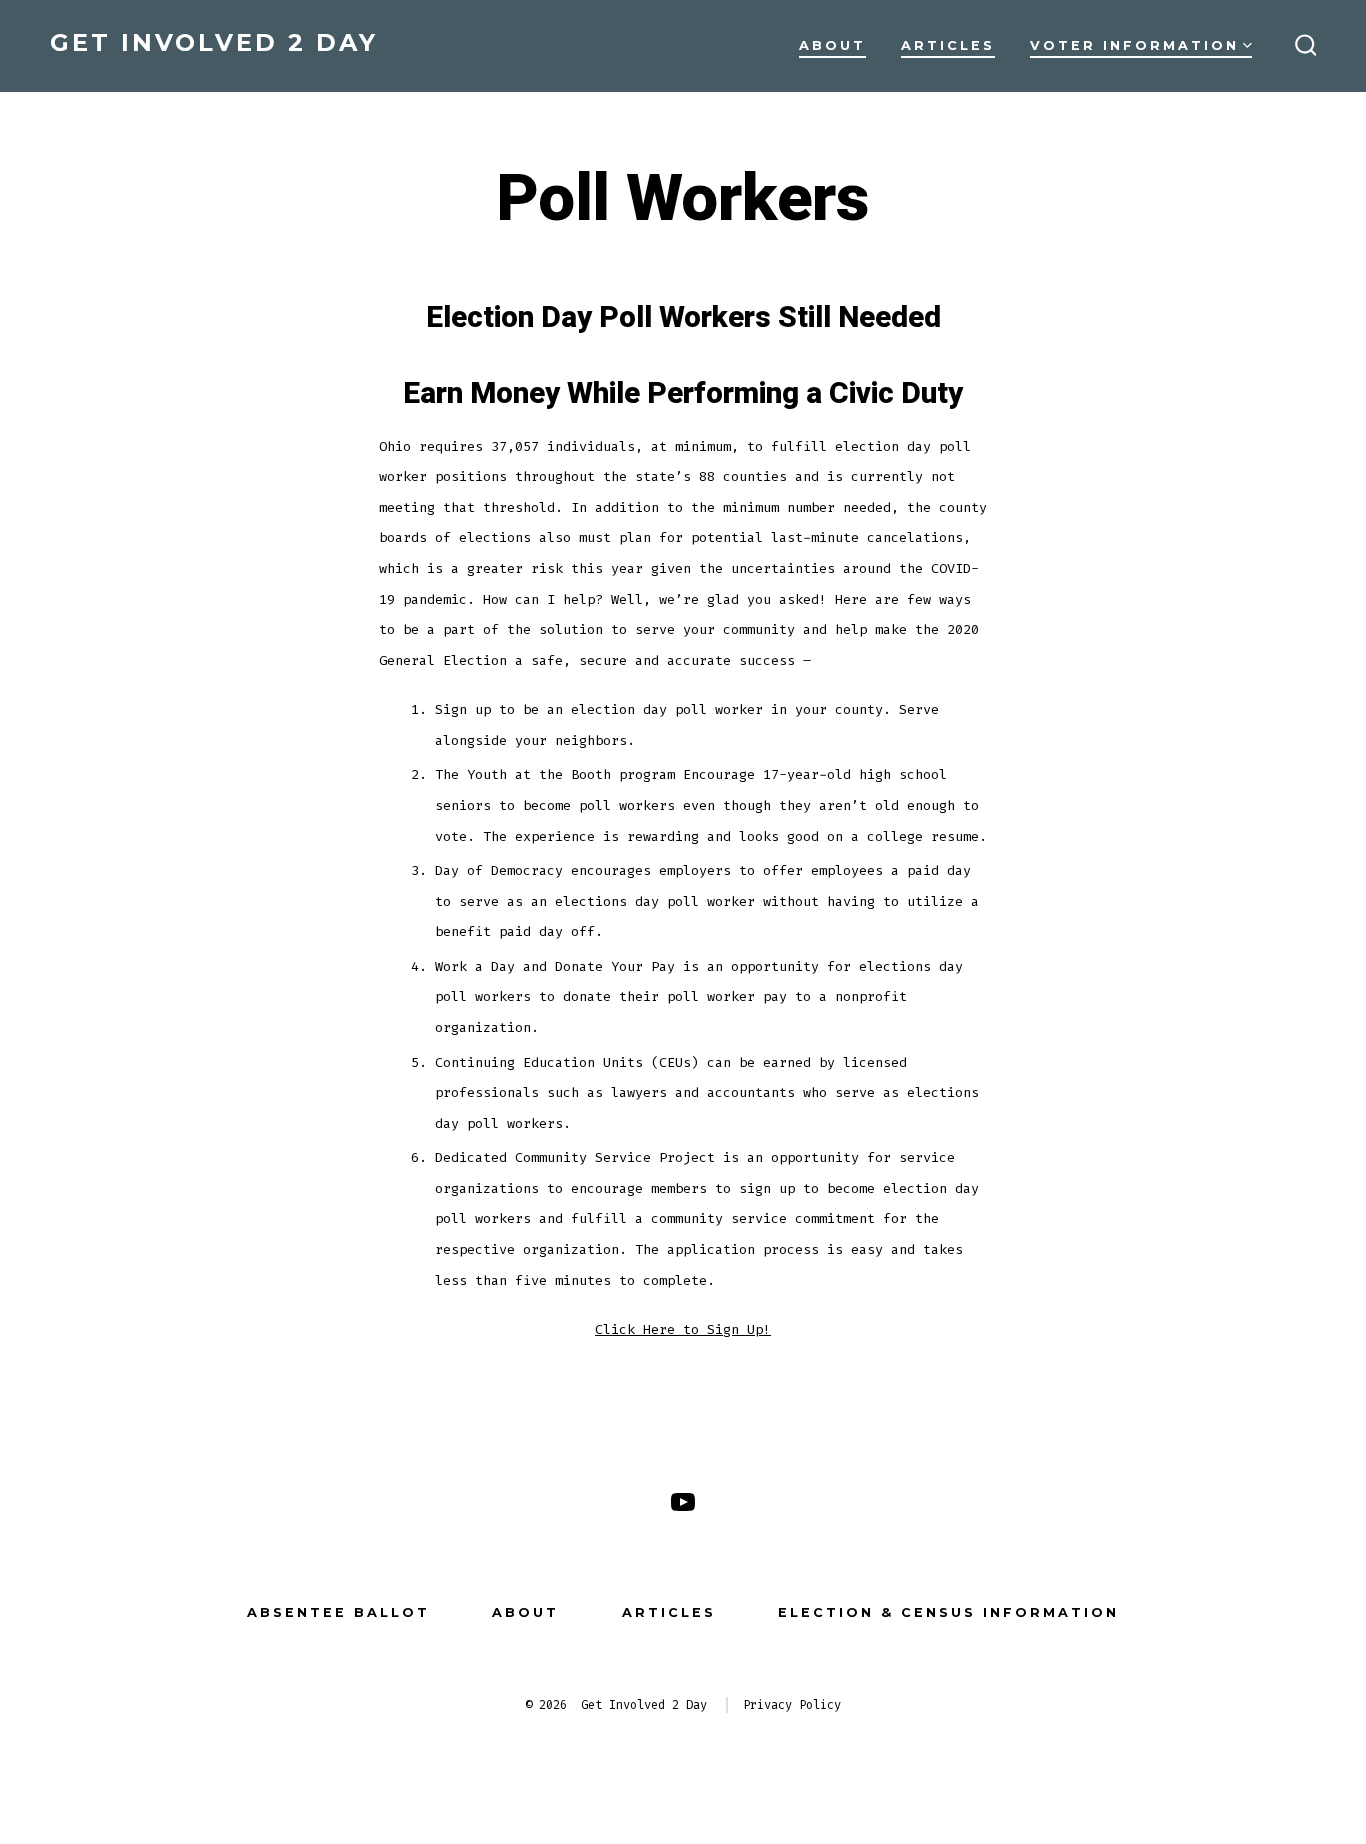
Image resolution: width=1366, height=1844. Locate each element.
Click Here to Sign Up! (683, 1329)
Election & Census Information (948, 1612)
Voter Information (1134, 45)
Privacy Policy (792, 1705)
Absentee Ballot (338, 1612)
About (832, 45)
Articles (948, 45)
